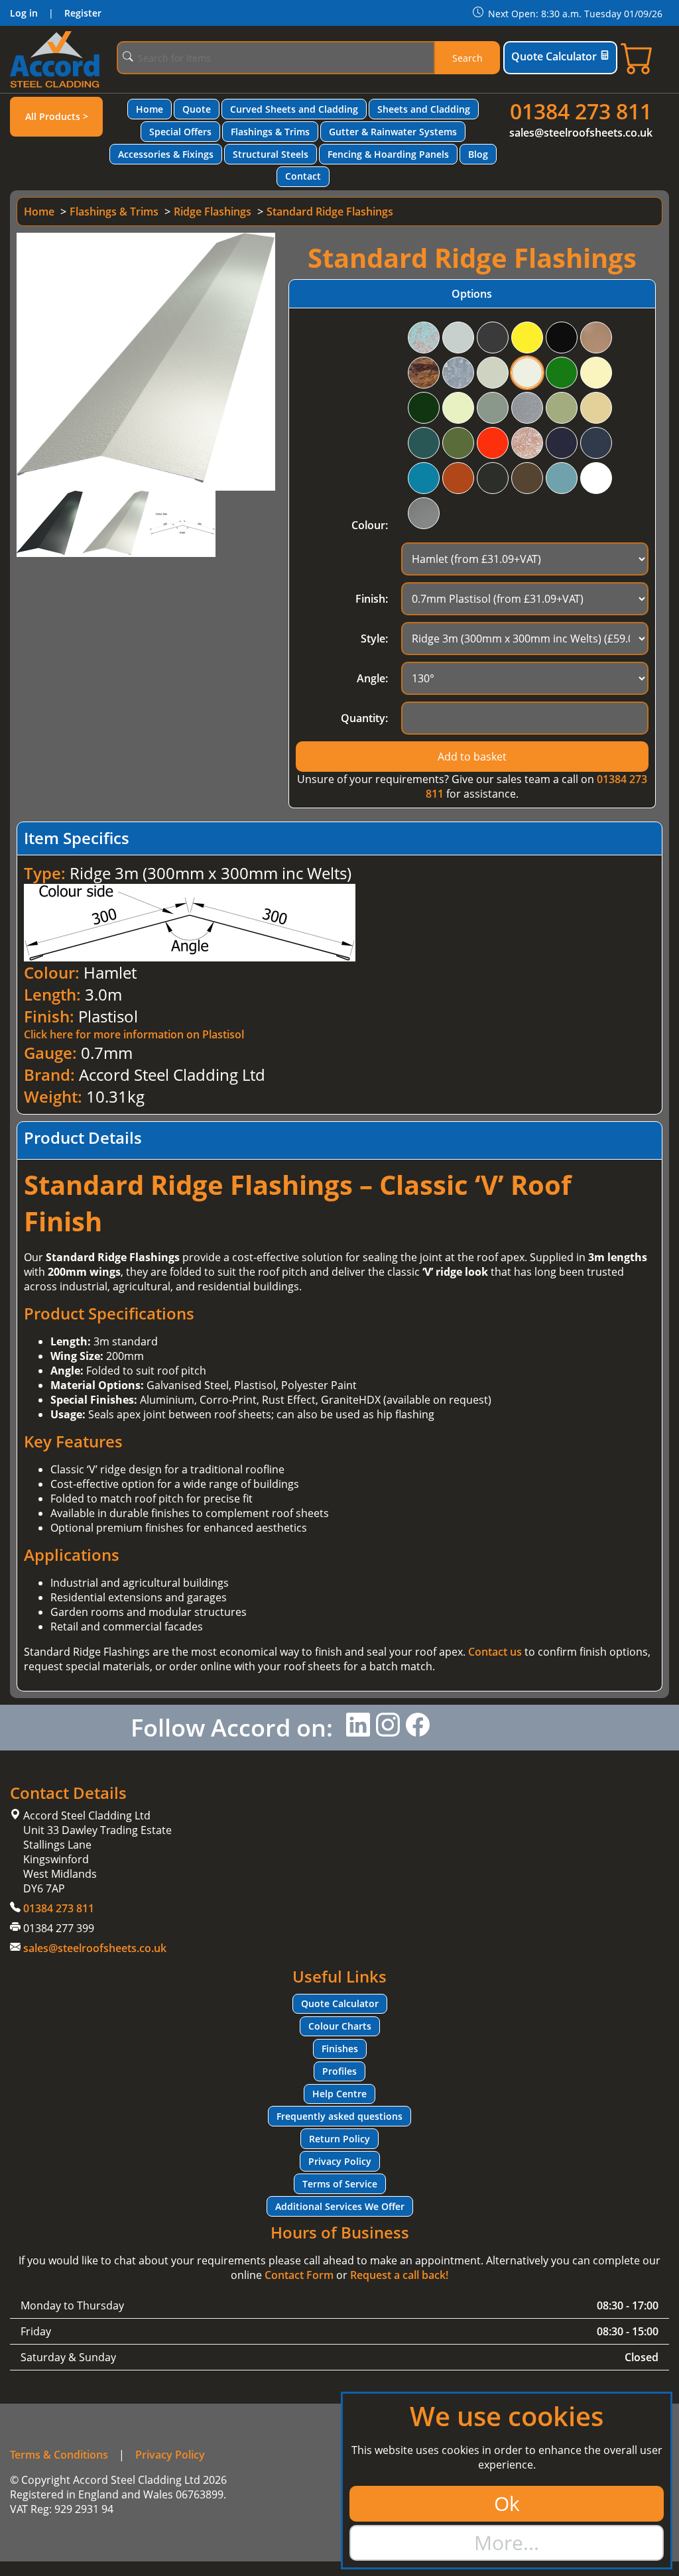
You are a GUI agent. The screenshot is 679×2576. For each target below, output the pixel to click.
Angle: (372, 678)
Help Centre (339, 2094)
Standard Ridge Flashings (330, 212)
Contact (303, 176)
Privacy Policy (340, 2161)
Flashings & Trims (270, 132)
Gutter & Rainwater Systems (393, 132)
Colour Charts (340, 2026)
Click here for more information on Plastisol (134, 1034)
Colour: (370, 525)
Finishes (340, 2049)
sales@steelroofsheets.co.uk (581, 133)
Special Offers (180, 132)
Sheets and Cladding (424, 109)
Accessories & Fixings (166, 154)
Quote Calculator (554, 56)
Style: (374, 639)
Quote (197, 109)
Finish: (372, 599)
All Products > (57, 116)
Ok (507, 2503)
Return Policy (339, 2139)
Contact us (495, 1652)
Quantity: (364, 718)
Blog (478, 154)
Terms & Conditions (59, 2455)
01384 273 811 (581, 111)
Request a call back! (399, 2275)
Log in (24, 13)
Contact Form (299, 2275)
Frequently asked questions (339, 2116)
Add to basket (472, 757)
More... (507, 2543)
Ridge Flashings (213, 212)
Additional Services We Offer (340, 2206)
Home (150, 109)
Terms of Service (340, 2184)
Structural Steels (271, 154)
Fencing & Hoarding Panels (388, 154)
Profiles (339, 2071)
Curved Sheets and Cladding (294, 109)
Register (83, 13)
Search (467, 58)
